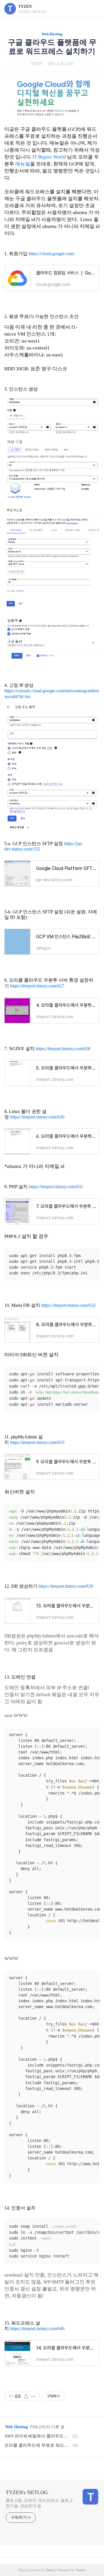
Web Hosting (52, 34)
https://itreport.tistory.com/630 (37, 1117)
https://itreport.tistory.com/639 (66, 1586)
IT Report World (49, 157)
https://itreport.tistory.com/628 (63, 1049)
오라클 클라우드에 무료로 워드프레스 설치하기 (38, 2445)
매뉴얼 (23, 164)
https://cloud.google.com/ (52, 254)
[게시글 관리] (33, 2396)
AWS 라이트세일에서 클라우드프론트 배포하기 (38, 2436)
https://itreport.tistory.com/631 (56, 1187)
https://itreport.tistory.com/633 (37, 1442)
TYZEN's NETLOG (27, 2492)
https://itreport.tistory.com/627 (37, 986)
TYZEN (25, 7)
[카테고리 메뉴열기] (94, 9)
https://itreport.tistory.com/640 (37, 2328)
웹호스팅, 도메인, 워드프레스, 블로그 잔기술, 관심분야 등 (39, 2503)
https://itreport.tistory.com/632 (68, 1305)
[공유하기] (26, 2396)
